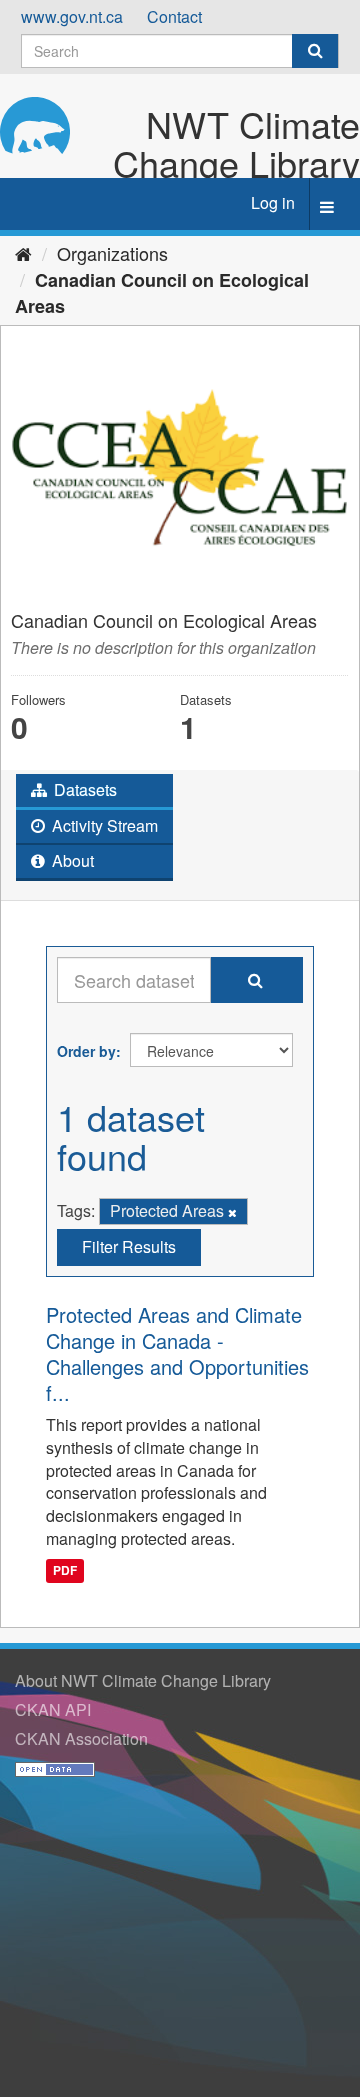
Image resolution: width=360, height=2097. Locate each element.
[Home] (23, 253)
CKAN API (53, 1709)
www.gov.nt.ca (72, 16)
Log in (273, 202)
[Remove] (232, 1212)
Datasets (83, 789)
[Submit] (315, 51)
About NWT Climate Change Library (143, 1680)
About (71, 860)
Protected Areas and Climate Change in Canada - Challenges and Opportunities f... (177, 1353)
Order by (86, 1051)
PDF (65, 1571)
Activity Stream (103, 825)
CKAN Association (81, 1738)
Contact (174, 16)
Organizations (112, 253)
